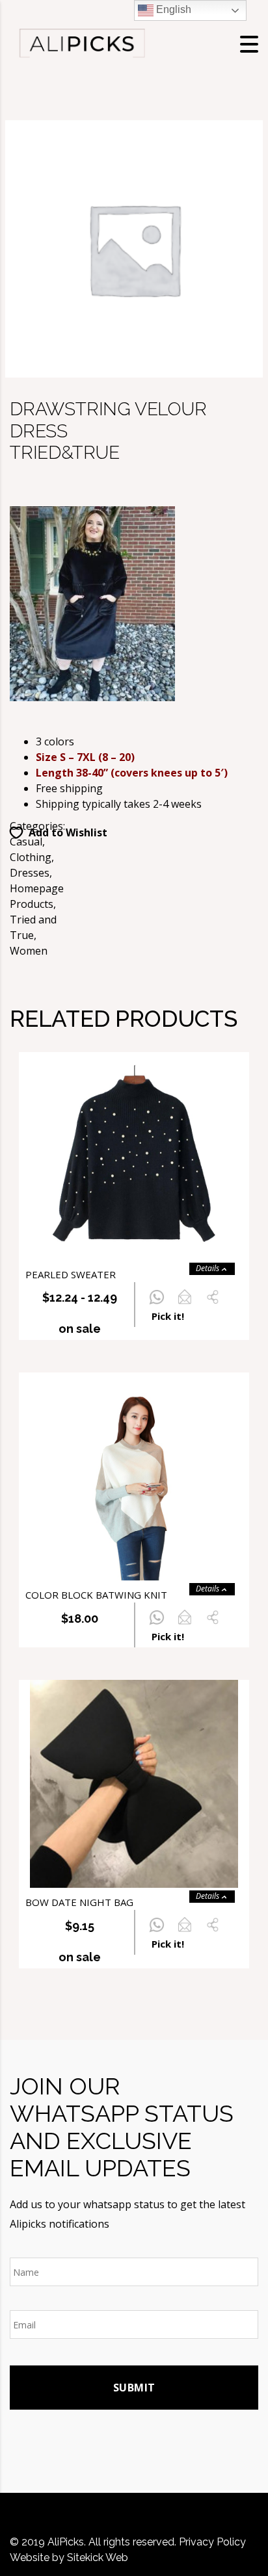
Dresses (30, 873)
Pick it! (168, 1316)
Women (29, 951)
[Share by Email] (184, 1304)
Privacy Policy (212, 2542)
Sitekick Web (98, 2557)
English (172, 9)
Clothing (31, 857)
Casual (26, 842)
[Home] (81, 43)
